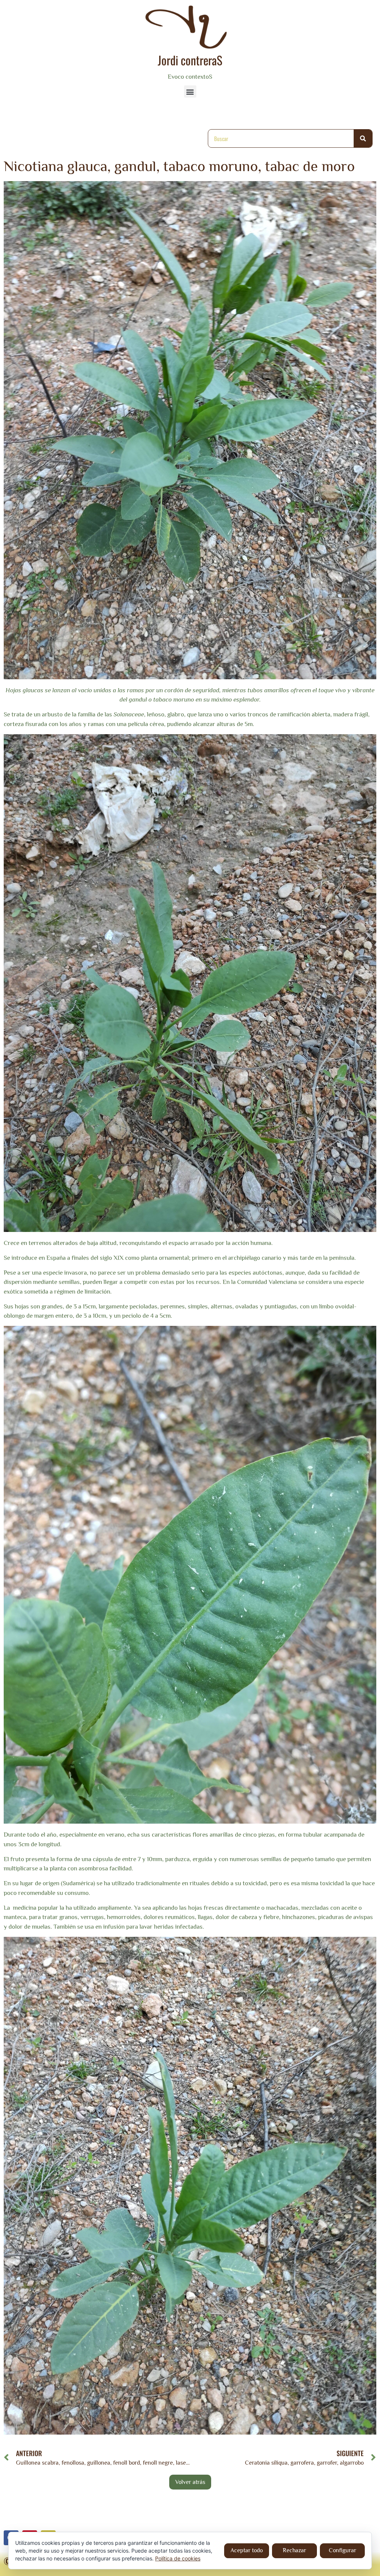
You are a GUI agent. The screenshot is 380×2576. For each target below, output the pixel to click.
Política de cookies (178, 2558)
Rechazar (294, 2550)
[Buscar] (363, 138)
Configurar (343, 2550)
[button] (190, 91)
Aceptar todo (247, 2550)
